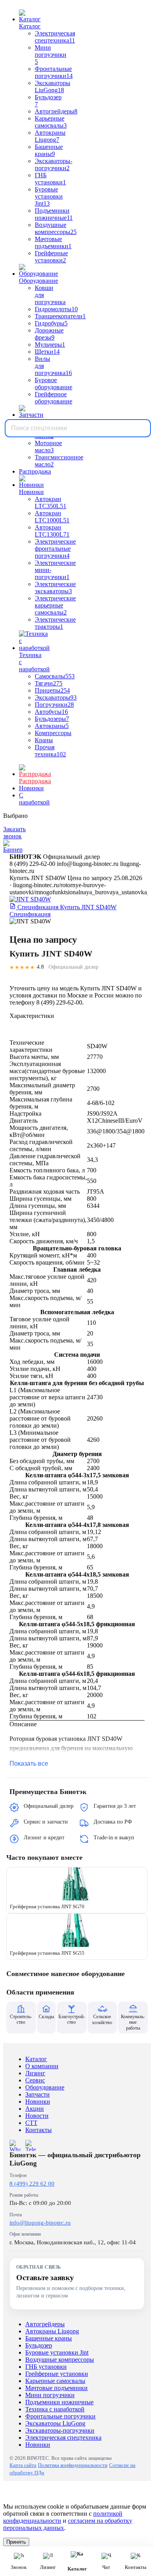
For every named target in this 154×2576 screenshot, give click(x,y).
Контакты (38, 2130)
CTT (31, 2123)
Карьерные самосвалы (55, 2381)
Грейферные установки (57, 2374)
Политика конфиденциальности (73, 2465)
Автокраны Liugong (52, 2331)
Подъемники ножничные (59, 2402)
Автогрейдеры (45, 2324)
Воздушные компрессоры (60, 2360)
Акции (35, 2109)
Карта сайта (23, 2465)
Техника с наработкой (55, 2409)
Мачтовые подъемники (56, 2388)
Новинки (38, 2101)
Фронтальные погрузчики (60, 2416)
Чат (106, 2567)
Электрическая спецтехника (63, 2438)
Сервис (35, 2080)
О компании (42, 2066)
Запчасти (38, 2094)
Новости (37, 2116)
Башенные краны (49, 2338)
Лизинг (35, 2073)
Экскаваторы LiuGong (55, 2423)
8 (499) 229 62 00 (32, 2184)
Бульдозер (39, 2345)
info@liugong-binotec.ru (40, 2223)
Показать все (29, 1763)
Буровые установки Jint (57, 2352)
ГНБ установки (46, 2367)
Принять (16, 2542)
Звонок (19, 2567)
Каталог (36, 2059)
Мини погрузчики (50, 2395)
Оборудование (45, 2087)
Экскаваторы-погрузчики (60, 2430)
